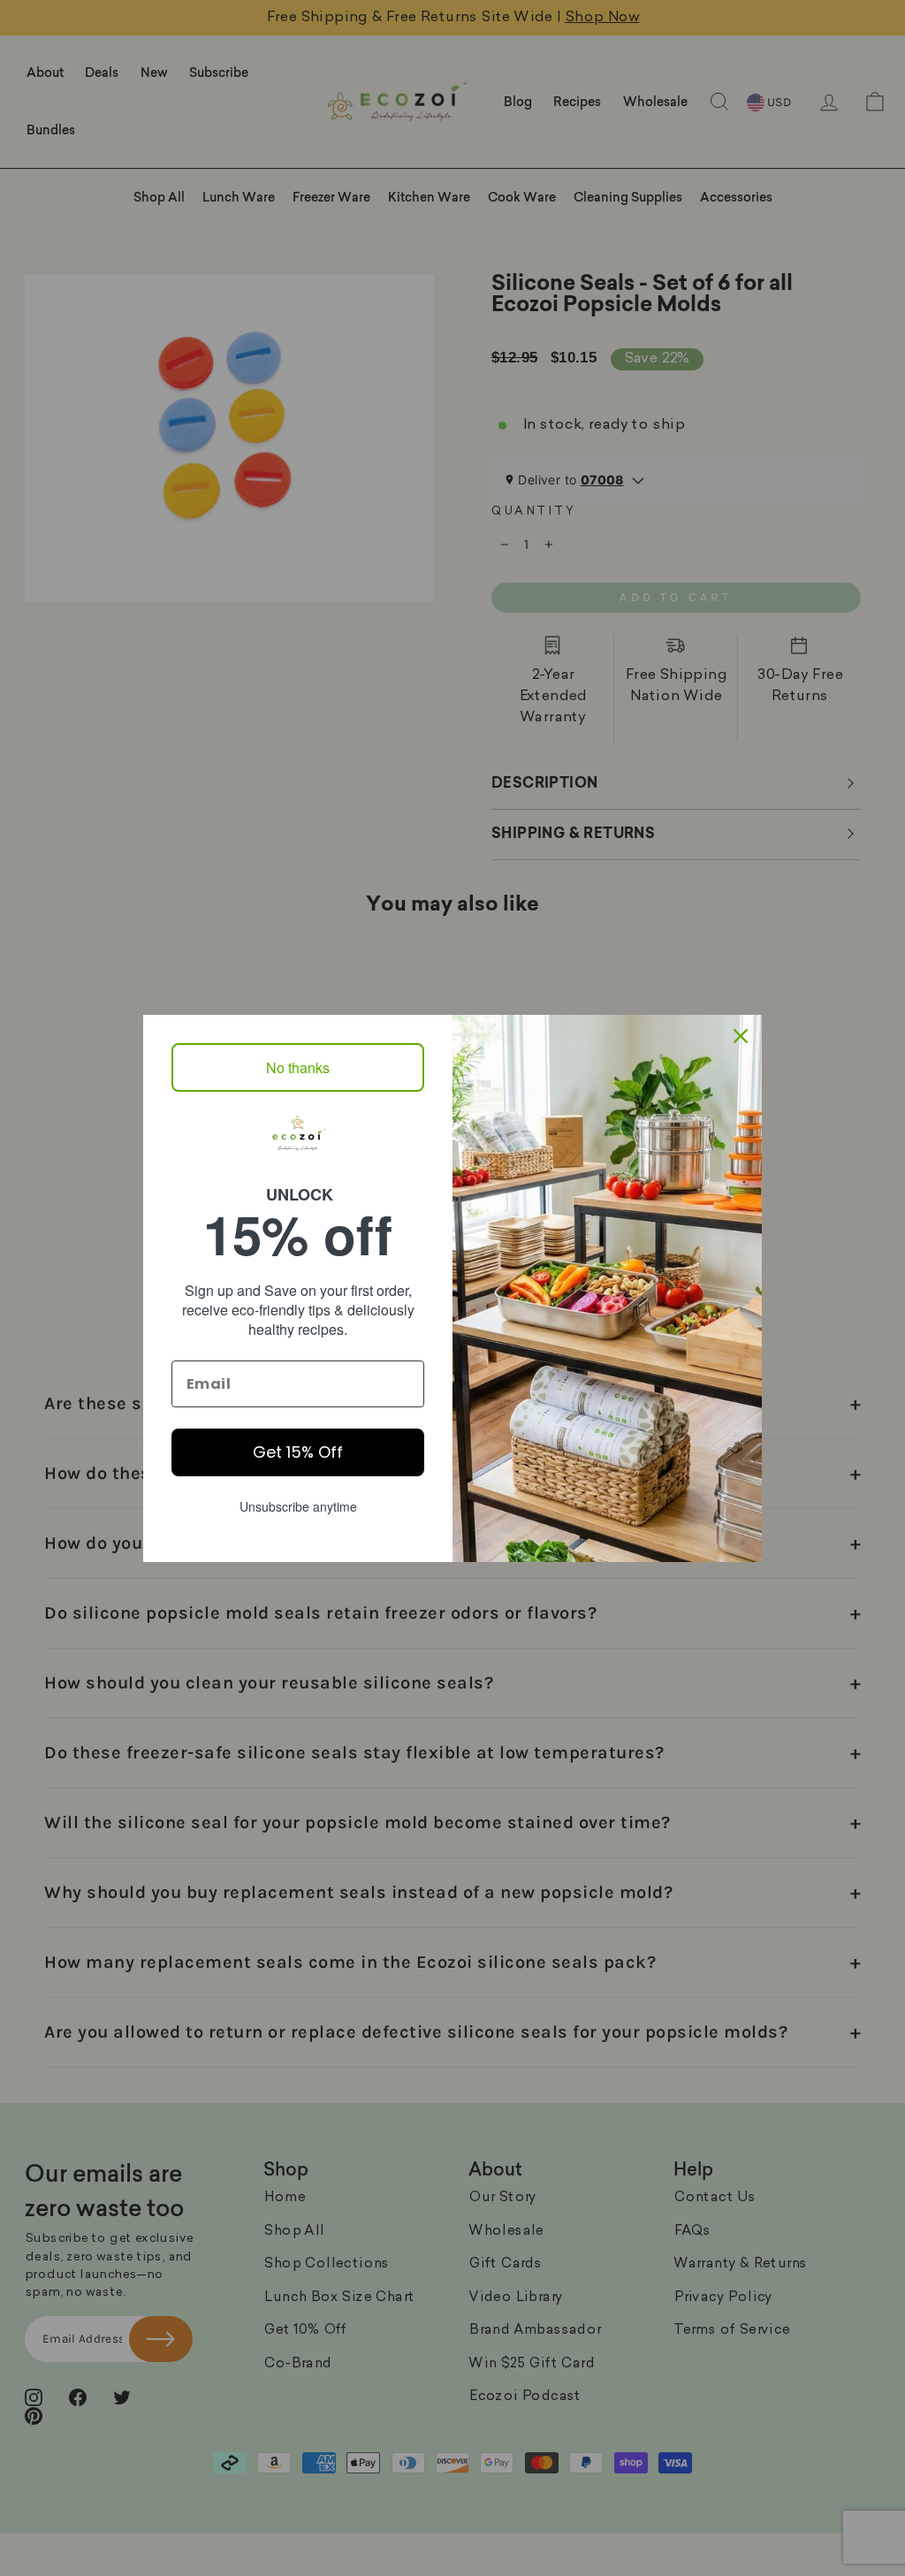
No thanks (298, 1067)
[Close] (741, 1036)
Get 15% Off (298, 1452)
